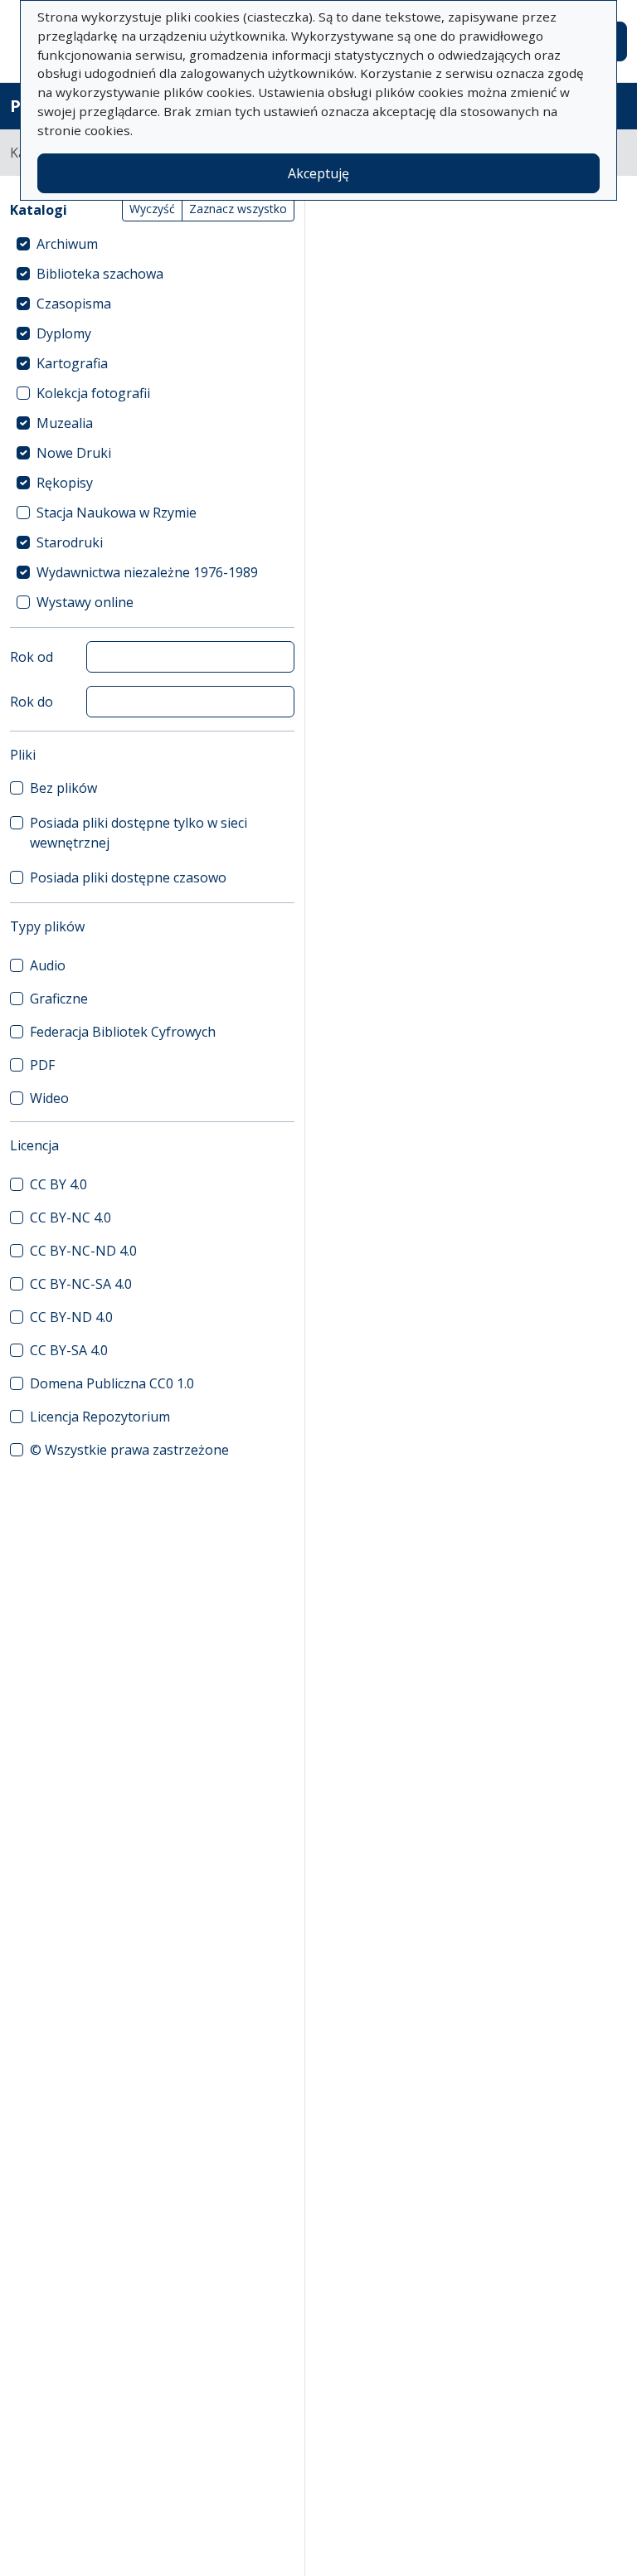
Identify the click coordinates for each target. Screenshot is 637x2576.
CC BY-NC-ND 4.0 (83, 1251)
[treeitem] (152, 244)
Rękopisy (65, 483)
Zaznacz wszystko (238, 209)
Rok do (32, 702)
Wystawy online (85, 602)
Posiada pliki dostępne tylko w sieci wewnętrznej (139, 833)
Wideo (49, 1098)
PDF (42, 1065)
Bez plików (63, 788)
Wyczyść (152, 209)
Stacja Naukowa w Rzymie (117, 513)
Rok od (32, 657)
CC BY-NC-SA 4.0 (81, 1284)
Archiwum (67, 244)
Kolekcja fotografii (93, 393)
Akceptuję (318, 173)
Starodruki (70, 542)
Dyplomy (64, 333)
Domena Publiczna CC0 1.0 (112, 1383)
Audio (48, 965)
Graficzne (59, 999)
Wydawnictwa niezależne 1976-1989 (147, 572)
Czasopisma (74, 304)
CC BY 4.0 (58, 1184)
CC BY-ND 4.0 (71, 1317)
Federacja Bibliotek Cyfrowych (123, 1032)
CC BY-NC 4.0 (71, 1218)
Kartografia (72, 363)
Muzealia (65, 423)
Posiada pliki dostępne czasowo (128, 877)
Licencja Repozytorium (100, 1417)
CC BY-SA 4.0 (69, 1350)
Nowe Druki (74, 453)
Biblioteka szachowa (100, 274)
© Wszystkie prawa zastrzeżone (129, 1450)
